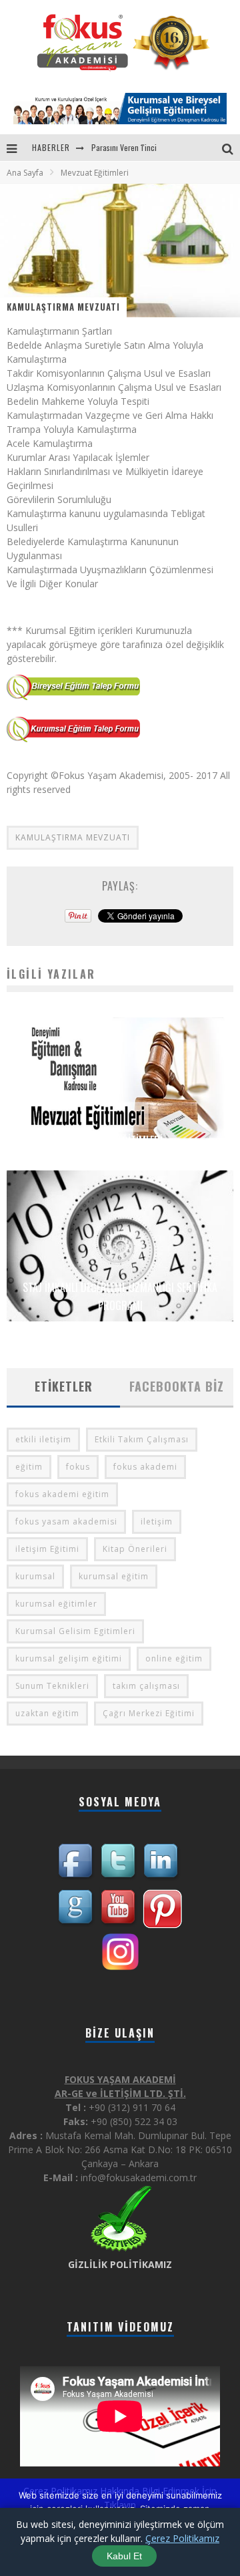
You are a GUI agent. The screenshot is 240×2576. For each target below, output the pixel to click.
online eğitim (174, 1658)
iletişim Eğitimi (47, 1549)
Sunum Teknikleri (52, 1686)
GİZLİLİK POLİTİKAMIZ (120, 2264)
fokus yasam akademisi (66, 1521)
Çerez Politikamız (182, 2538)
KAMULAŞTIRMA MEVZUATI (73, 837)
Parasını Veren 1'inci (124, 147)
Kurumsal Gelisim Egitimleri (75, 1631)
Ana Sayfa (25, 173)
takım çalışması (146, 1686)
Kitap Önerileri (135, 1549)
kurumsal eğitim (114, 1576)
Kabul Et (124, 2556)
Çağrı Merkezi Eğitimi (149, 1713)
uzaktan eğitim (47, 1713)
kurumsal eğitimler (56, 1604)
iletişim (157, 1521)
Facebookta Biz (177, 1386)
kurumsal (35, 1576)
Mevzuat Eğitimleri (120, 1140)
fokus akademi (145, 1467)
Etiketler (64, 1386)
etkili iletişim (43, 1439)
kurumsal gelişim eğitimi (69, 1658)
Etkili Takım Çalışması (142, 1439)
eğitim (29, 1467)
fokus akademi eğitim (62, 1494)
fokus (78, 1467)
